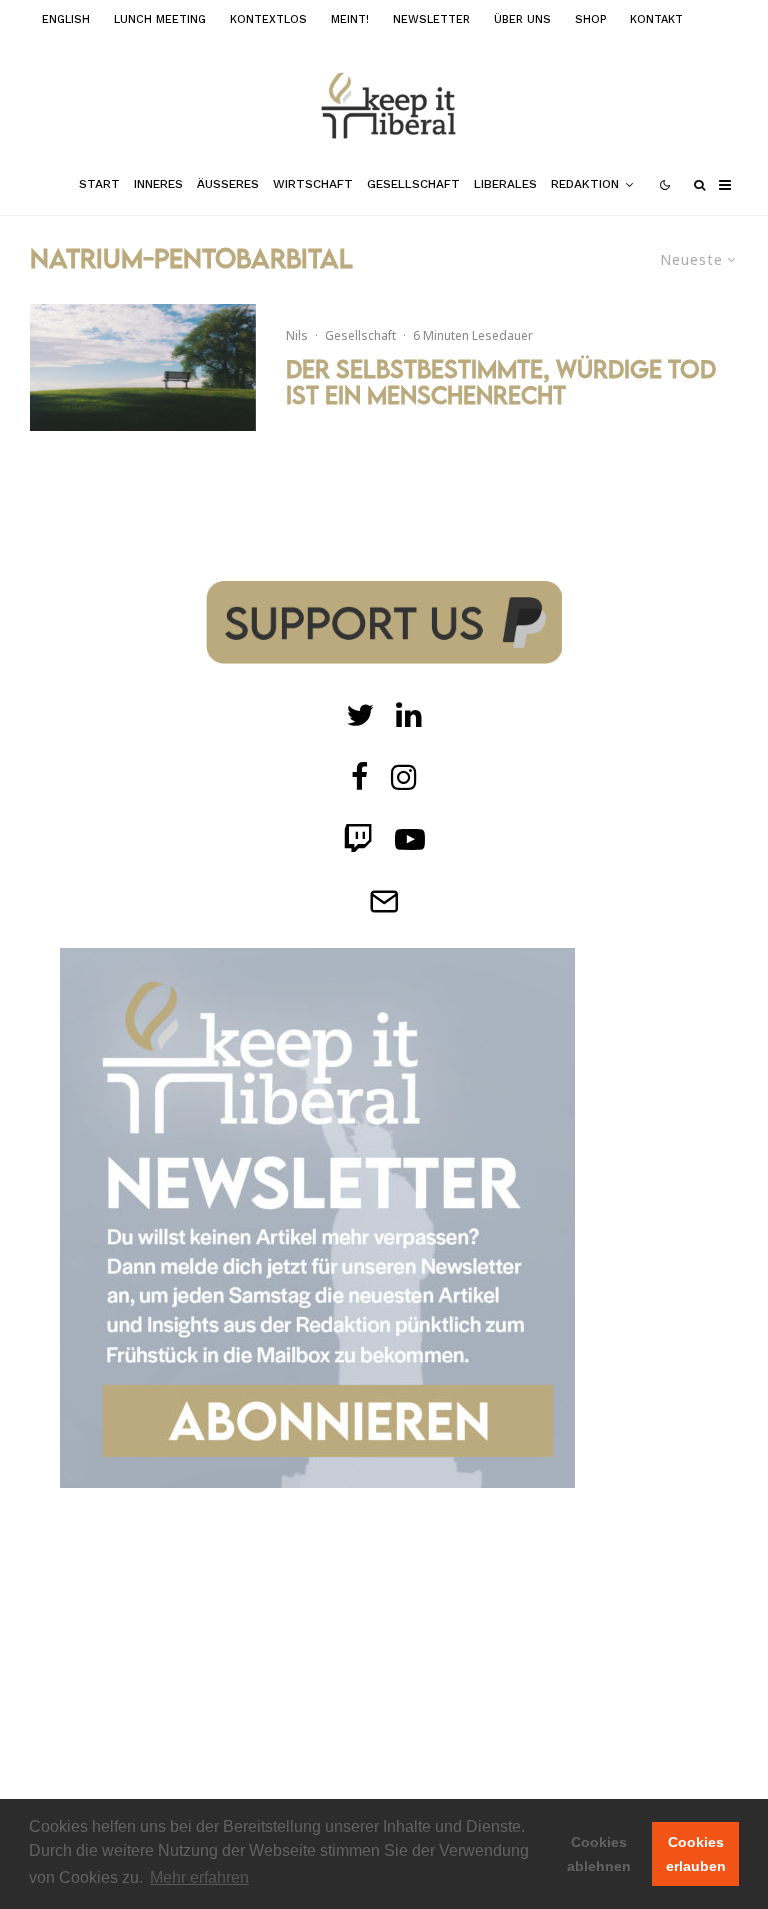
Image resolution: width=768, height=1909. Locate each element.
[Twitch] (409, 715)
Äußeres (228, 184)
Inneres (158, 184)
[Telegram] (384, 901)
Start (99, 184)
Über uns (522, 19)
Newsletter (431, 19)
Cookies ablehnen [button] (599, 1854)
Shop (590, 19)
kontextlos (268, 19)
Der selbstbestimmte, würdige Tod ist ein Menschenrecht (501, 382)
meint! (350, 19)
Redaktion (585, 184)
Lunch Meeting (160, 19)
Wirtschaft (313, 184)
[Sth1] (143, 367)
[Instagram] (404, 777)
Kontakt (656, 19)
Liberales (505, 184)
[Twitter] (360, 715)
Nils (297, 335)
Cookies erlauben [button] (696, 1854)
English (66, 19)
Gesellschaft (413, 184)
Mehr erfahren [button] (199, 1877)
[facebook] (360, 777)
